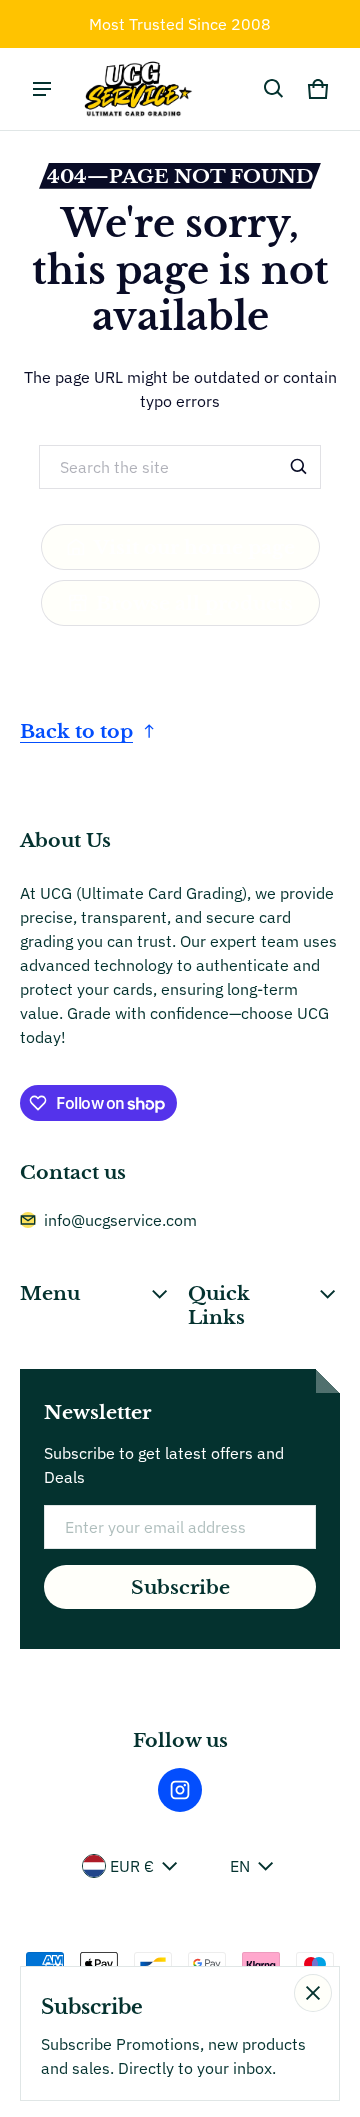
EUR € (132, 1866)
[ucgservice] (136, 89)
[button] (274, 89)
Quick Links (219, 1305)
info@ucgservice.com (120, 1220)
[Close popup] (313, 1993)
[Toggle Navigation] (42, 89)
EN (240, 1866)
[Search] (299, 467)
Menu (50, 1293)
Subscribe (180, 1587)
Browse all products (194, 603)
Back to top (76, 731)
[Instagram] (180, 1790)
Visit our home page (194, 547)
